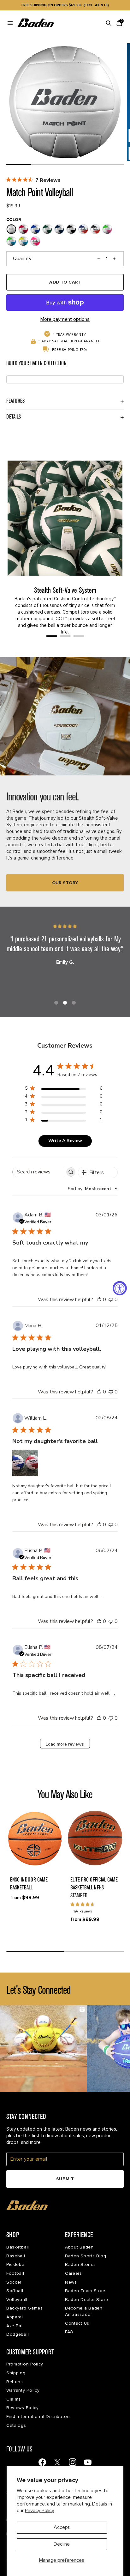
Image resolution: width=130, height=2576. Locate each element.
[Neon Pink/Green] (107, 229)
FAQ (69, 2332)
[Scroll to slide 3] (79, 636)
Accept (62, 2527)
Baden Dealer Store (87, 2300)
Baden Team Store (85, 2291)
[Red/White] (23, 229)
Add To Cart (65, 282)
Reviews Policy (23, 2408)
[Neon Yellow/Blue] (23, 241)
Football (15, 2273)
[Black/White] (71, 229)
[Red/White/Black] (95, 229)
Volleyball (17, 2300)
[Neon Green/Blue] (11, 241)
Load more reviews (65, 1744)
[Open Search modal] (109, 23)
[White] (11, 229)
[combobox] (93, 1189)
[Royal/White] (35, 229)
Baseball (16, 2256)
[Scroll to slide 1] (52, 636)
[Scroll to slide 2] (65, 636)
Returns (15, 2382)
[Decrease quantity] (99, 259)
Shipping (16, 2373)
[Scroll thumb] (19, 165)
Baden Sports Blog (86, 2256)
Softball (15, 2291)
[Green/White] (47, 229)
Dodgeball (18, 2334)
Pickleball (17, 2264)
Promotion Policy (25, 2364)
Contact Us (77, 2323)
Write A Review (65, 1141)
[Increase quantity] (115, 259)
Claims (14, 2399)
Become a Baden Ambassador (84, 2311)
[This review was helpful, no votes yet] (99, 1300)
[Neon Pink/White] (35, 241)
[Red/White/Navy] (83, 229)
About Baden (79, 2247)
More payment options (65, 319)
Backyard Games (25, 2308)
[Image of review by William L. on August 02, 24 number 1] (25, 1463)
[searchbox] (39, 1172)
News (71, 2282)
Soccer (14, 2282)
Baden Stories (80, 2264)
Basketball (18, 2247)
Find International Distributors (39, 2417)
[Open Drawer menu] (10, 23)
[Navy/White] (59, 229)
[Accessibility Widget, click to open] (120, 1288)
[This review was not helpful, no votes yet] (111, 1300)
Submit (65, 2179)
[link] (42, 2462)
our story (65, 883)
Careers (74, 2273)
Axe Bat (15, 2326)
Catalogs (16, 2425)
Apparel (15, 2317)
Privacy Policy (40, 2511)
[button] (35, 1838)
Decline (62, 2544)
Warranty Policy (23, 2390)
